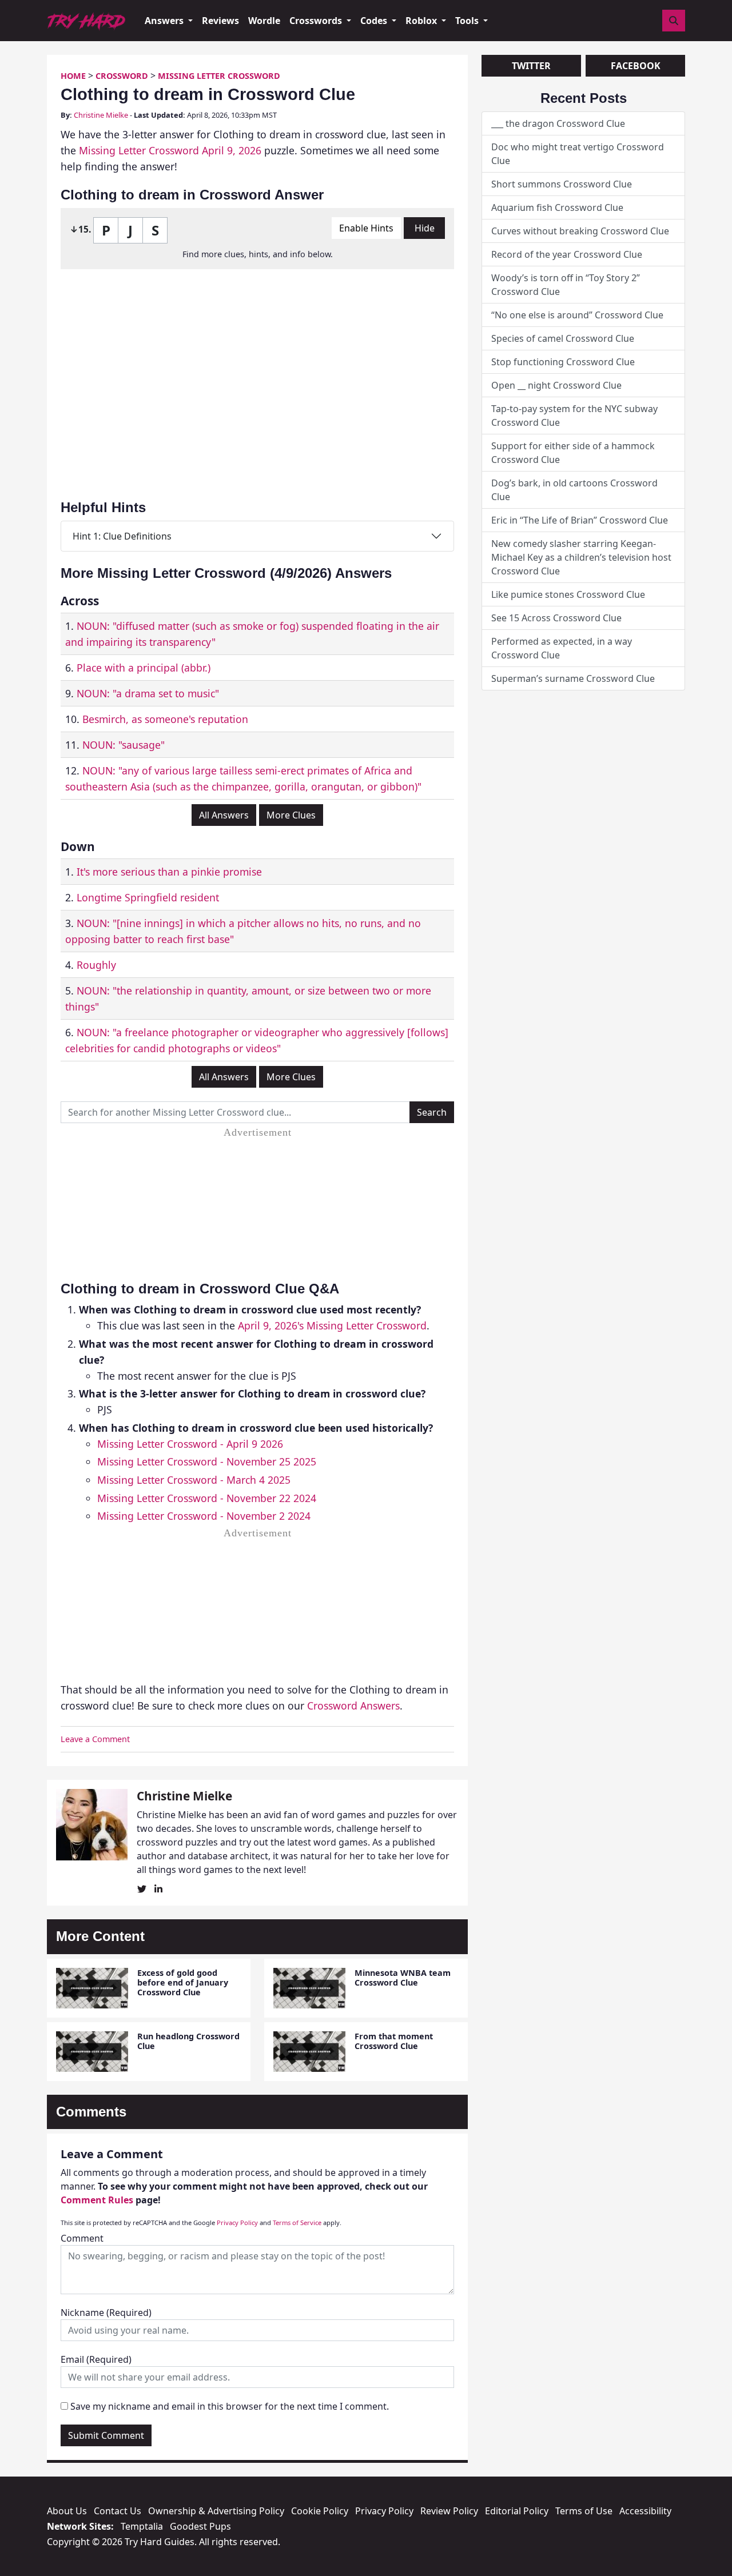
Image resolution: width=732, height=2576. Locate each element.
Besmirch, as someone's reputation (165, 719)
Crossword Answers (353, 1706)
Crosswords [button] (317, 21)
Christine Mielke (101, 115)
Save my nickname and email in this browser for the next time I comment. (230, 2406)
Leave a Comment (95, 1739)
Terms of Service (297, 2222)
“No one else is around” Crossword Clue (577, 315)
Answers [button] (165, 21)
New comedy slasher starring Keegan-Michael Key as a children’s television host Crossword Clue (581, 557)
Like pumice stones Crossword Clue (568, 594)
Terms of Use (584, 2511)
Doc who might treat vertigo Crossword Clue (578, 154)
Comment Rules (97, 2200)
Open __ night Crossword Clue (556, 385)
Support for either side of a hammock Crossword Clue (573, 453)
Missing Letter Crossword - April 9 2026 (190, 1444)
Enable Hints (366, 228)
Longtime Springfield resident (148, 897)
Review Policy (449, 2511)
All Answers (224, 815)
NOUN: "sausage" (124, 745)
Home (73, 76)
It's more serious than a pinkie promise (169, 872)
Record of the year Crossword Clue (567, 254)
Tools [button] (468, 21)
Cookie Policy (320, 2511)
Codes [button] (375, 21)
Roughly (96, 965)
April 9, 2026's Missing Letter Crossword (332, 1325)
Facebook (636, 66)
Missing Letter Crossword (219, 76)
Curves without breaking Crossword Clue (580, 231)
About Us (67, 2511)
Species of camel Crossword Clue (563, 338)
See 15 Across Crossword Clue (556, 618)
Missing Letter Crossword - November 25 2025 (207, 1461)
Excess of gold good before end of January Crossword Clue (183, 1983)
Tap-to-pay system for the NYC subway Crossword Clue (574, 416)
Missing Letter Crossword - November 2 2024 (204, 1516)
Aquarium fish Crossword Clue (557, 207)
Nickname (106, 2313)
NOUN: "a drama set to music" (148, 693)
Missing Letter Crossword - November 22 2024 (207, 1498)
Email (96, 2359)
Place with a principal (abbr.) (144, 668)
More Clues (291, 815)
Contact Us (118, 2511)
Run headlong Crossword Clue (188, 2041)
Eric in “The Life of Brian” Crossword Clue (580, 520)
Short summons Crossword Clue (562, 184)
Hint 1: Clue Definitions (122, 536)
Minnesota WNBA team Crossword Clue (403, 1978)
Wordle (264, 21)
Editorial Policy (517, 2511)
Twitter (531, 66)
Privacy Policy (237, 2222)
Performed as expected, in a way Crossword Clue (562, 648)
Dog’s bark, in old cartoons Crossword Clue (574, 490)
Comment (82, 2238)
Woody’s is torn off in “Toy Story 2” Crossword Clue (566, 285)
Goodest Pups (200, 2526)
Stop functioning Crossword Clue (563, 362)
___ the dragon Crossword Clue (558, 123)
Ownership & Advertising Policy (216, 2511)
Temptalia (142, 2526)
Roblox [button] (422, 21)
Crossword (122, 76)
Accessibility (645, 2511)
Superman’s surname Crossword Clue (573, 678)
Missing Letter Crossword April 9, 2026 (170, 150)
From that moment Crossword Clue (394, 2041)
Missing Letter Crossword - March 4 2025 (194, 1480)
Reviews (220, 21)
